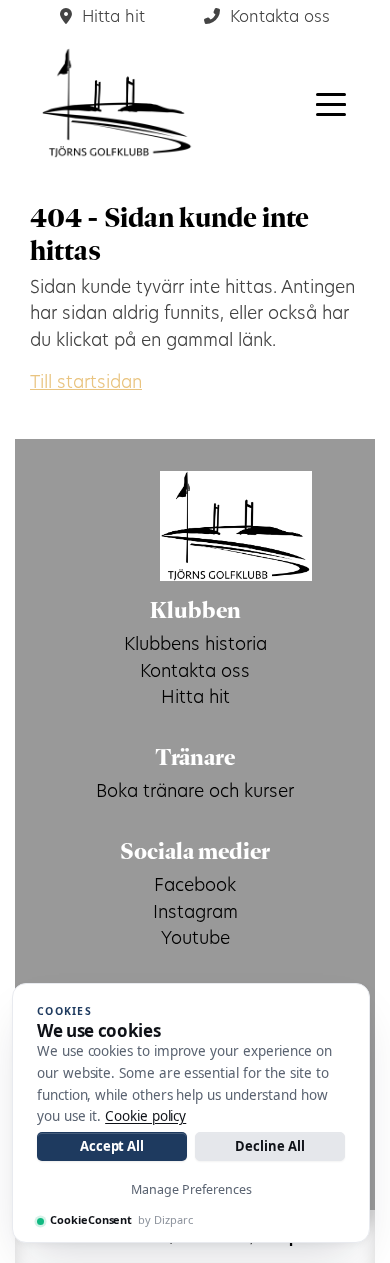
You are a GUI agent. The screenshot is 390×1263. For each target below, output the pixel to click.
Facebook (195, 886)
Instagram (195, 913)
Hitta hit (195, 698)
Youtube (195, 939)
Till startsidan (86, 383)
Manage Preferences (191, 1189)
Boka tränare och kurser (195, 792)
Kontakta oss (195, 672)
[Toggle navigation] (331, 103)
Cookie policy (145, 1116)
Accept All (112, 1146)
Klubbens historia (195, 645)
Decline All (269, 1146)
